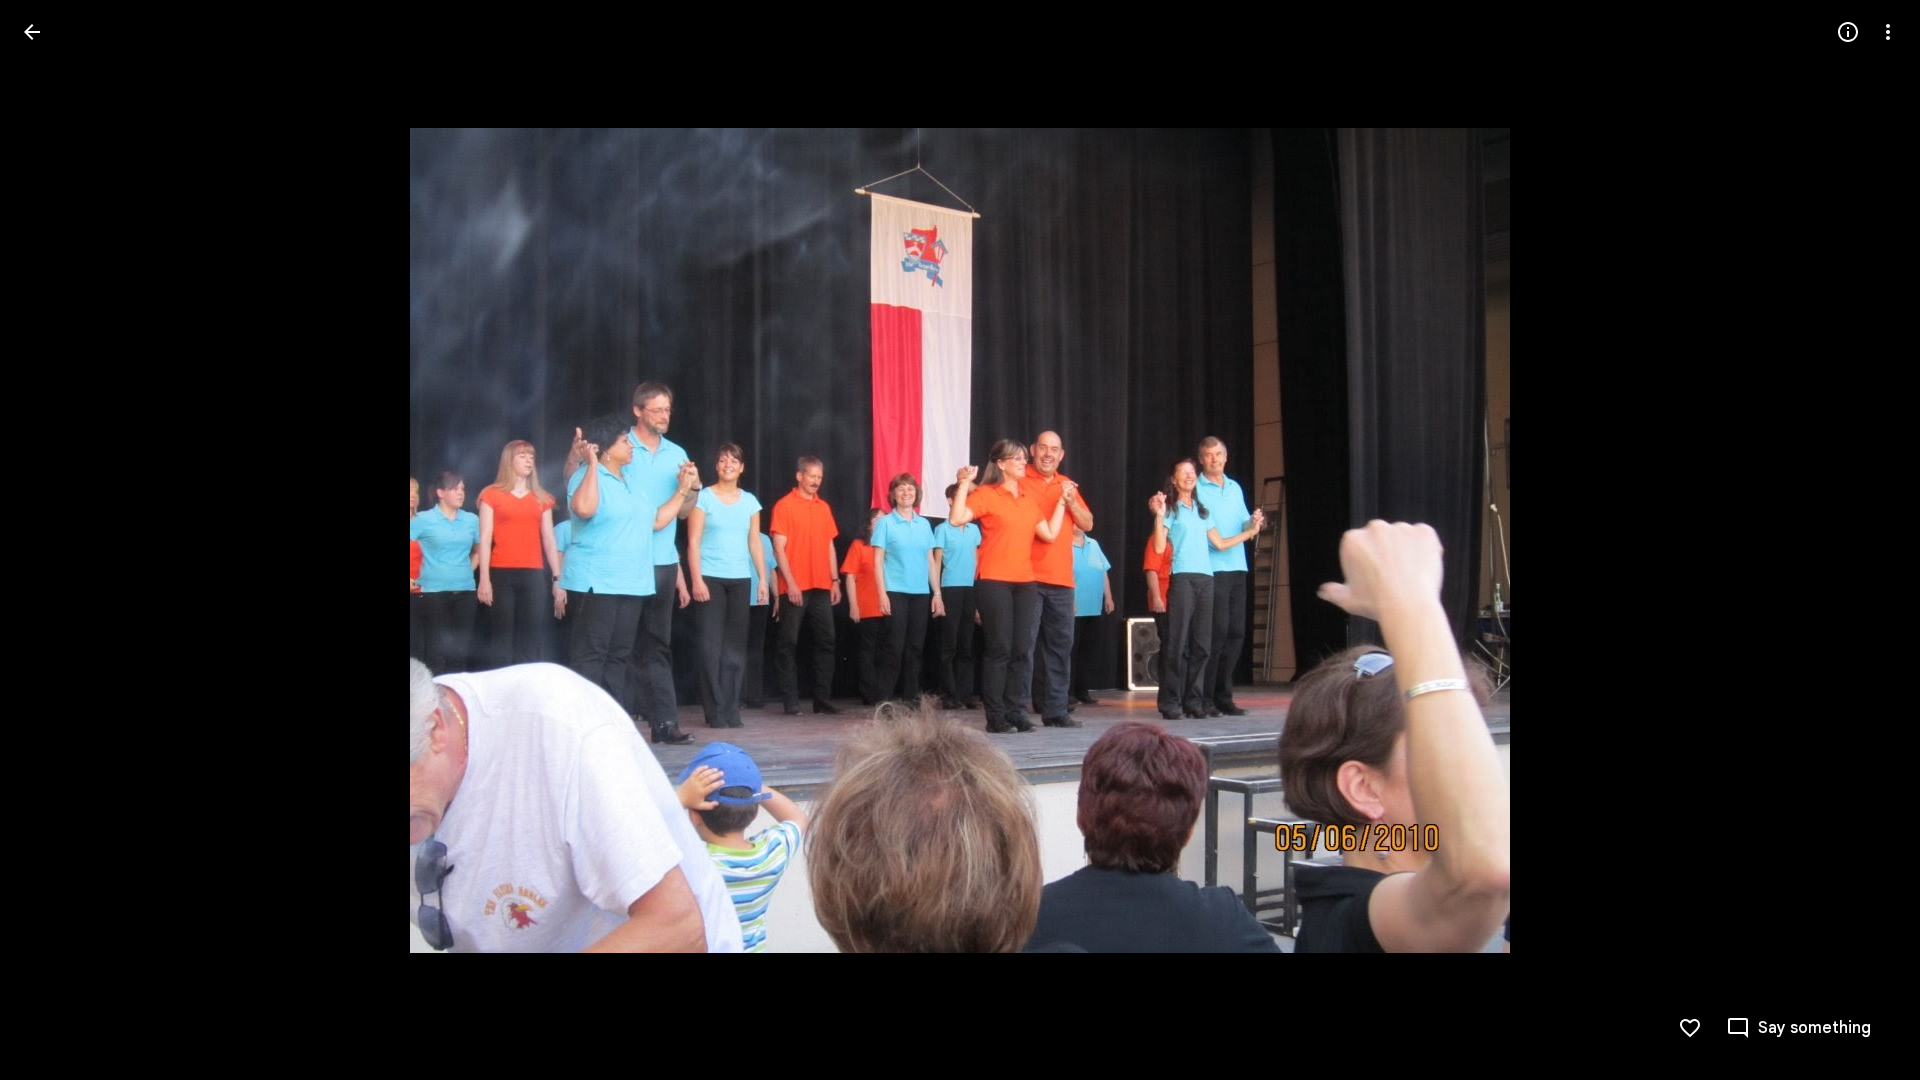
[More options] (1888, 32)
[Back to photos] (32, 32)
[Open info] (1848, 32)
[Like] (1690, 1028)
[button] (56, 540)
